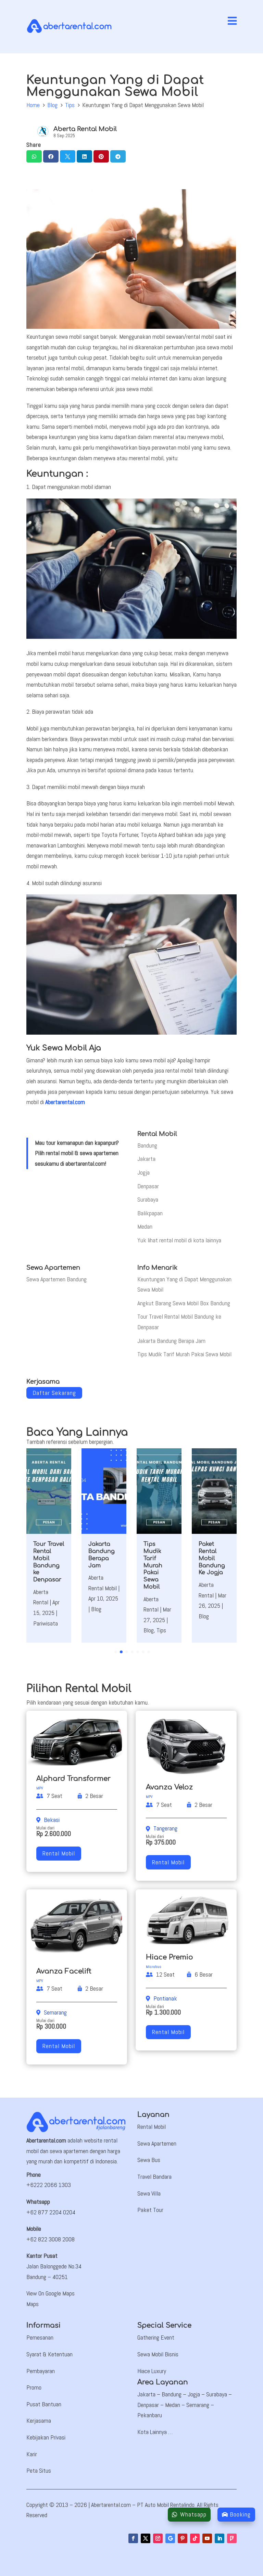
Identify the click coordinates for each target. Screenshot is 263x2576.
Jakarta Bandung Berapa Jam (171, 1341)
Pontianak (165, 1998)
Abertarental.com (65, 1102)
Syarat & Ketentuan (49, 2354)
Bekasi (52, 1820)
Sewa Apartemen (157, 2143)
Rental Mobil (59, 1853)
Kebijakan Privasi (46, 2437)
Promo (34, 2387)
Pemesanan (40, 2337)
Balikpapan (150, 1213)
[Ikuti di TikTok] (195, 2538)
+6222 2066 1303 (49, 2185)
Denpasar (148, 1186)
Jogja (143, 1172)
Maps (33, 2304)
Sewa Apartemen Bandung (57, 1279)
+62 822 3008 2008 (51, 2239)
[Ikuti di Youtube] (207, 2538)
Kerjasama (39, 2420)
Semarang (55, 2012)
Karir (32, 2454)
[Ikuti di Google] (170, 2538)
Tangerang (165, 1828)
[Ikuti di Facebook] (133, 2538)
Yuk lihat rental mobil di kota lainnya (179, 1240)
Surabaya (148, 1199)
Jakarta (146, 1159)
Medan (145, 1226)
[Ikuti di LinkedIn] (220, 2538)
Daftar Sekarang (54, 1393)
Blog (52, 105)
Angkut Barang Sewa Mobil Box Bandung (184, 1303)
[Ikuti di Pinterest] (183, 2538)
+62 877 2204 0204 (51, 2212)
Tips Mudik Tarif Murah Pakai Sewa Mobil (184, 1354)
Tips (70, 105)
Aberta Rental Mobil (85, 129)
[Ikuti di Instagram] (158, 2538)
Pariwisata (46, 1623)
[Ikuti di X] (146, 2538)
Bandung (147, 1145)
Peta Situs (39, 2470)
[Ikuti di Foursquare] (232, 2538)
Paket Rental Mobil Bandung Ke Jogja (212, 1558)
